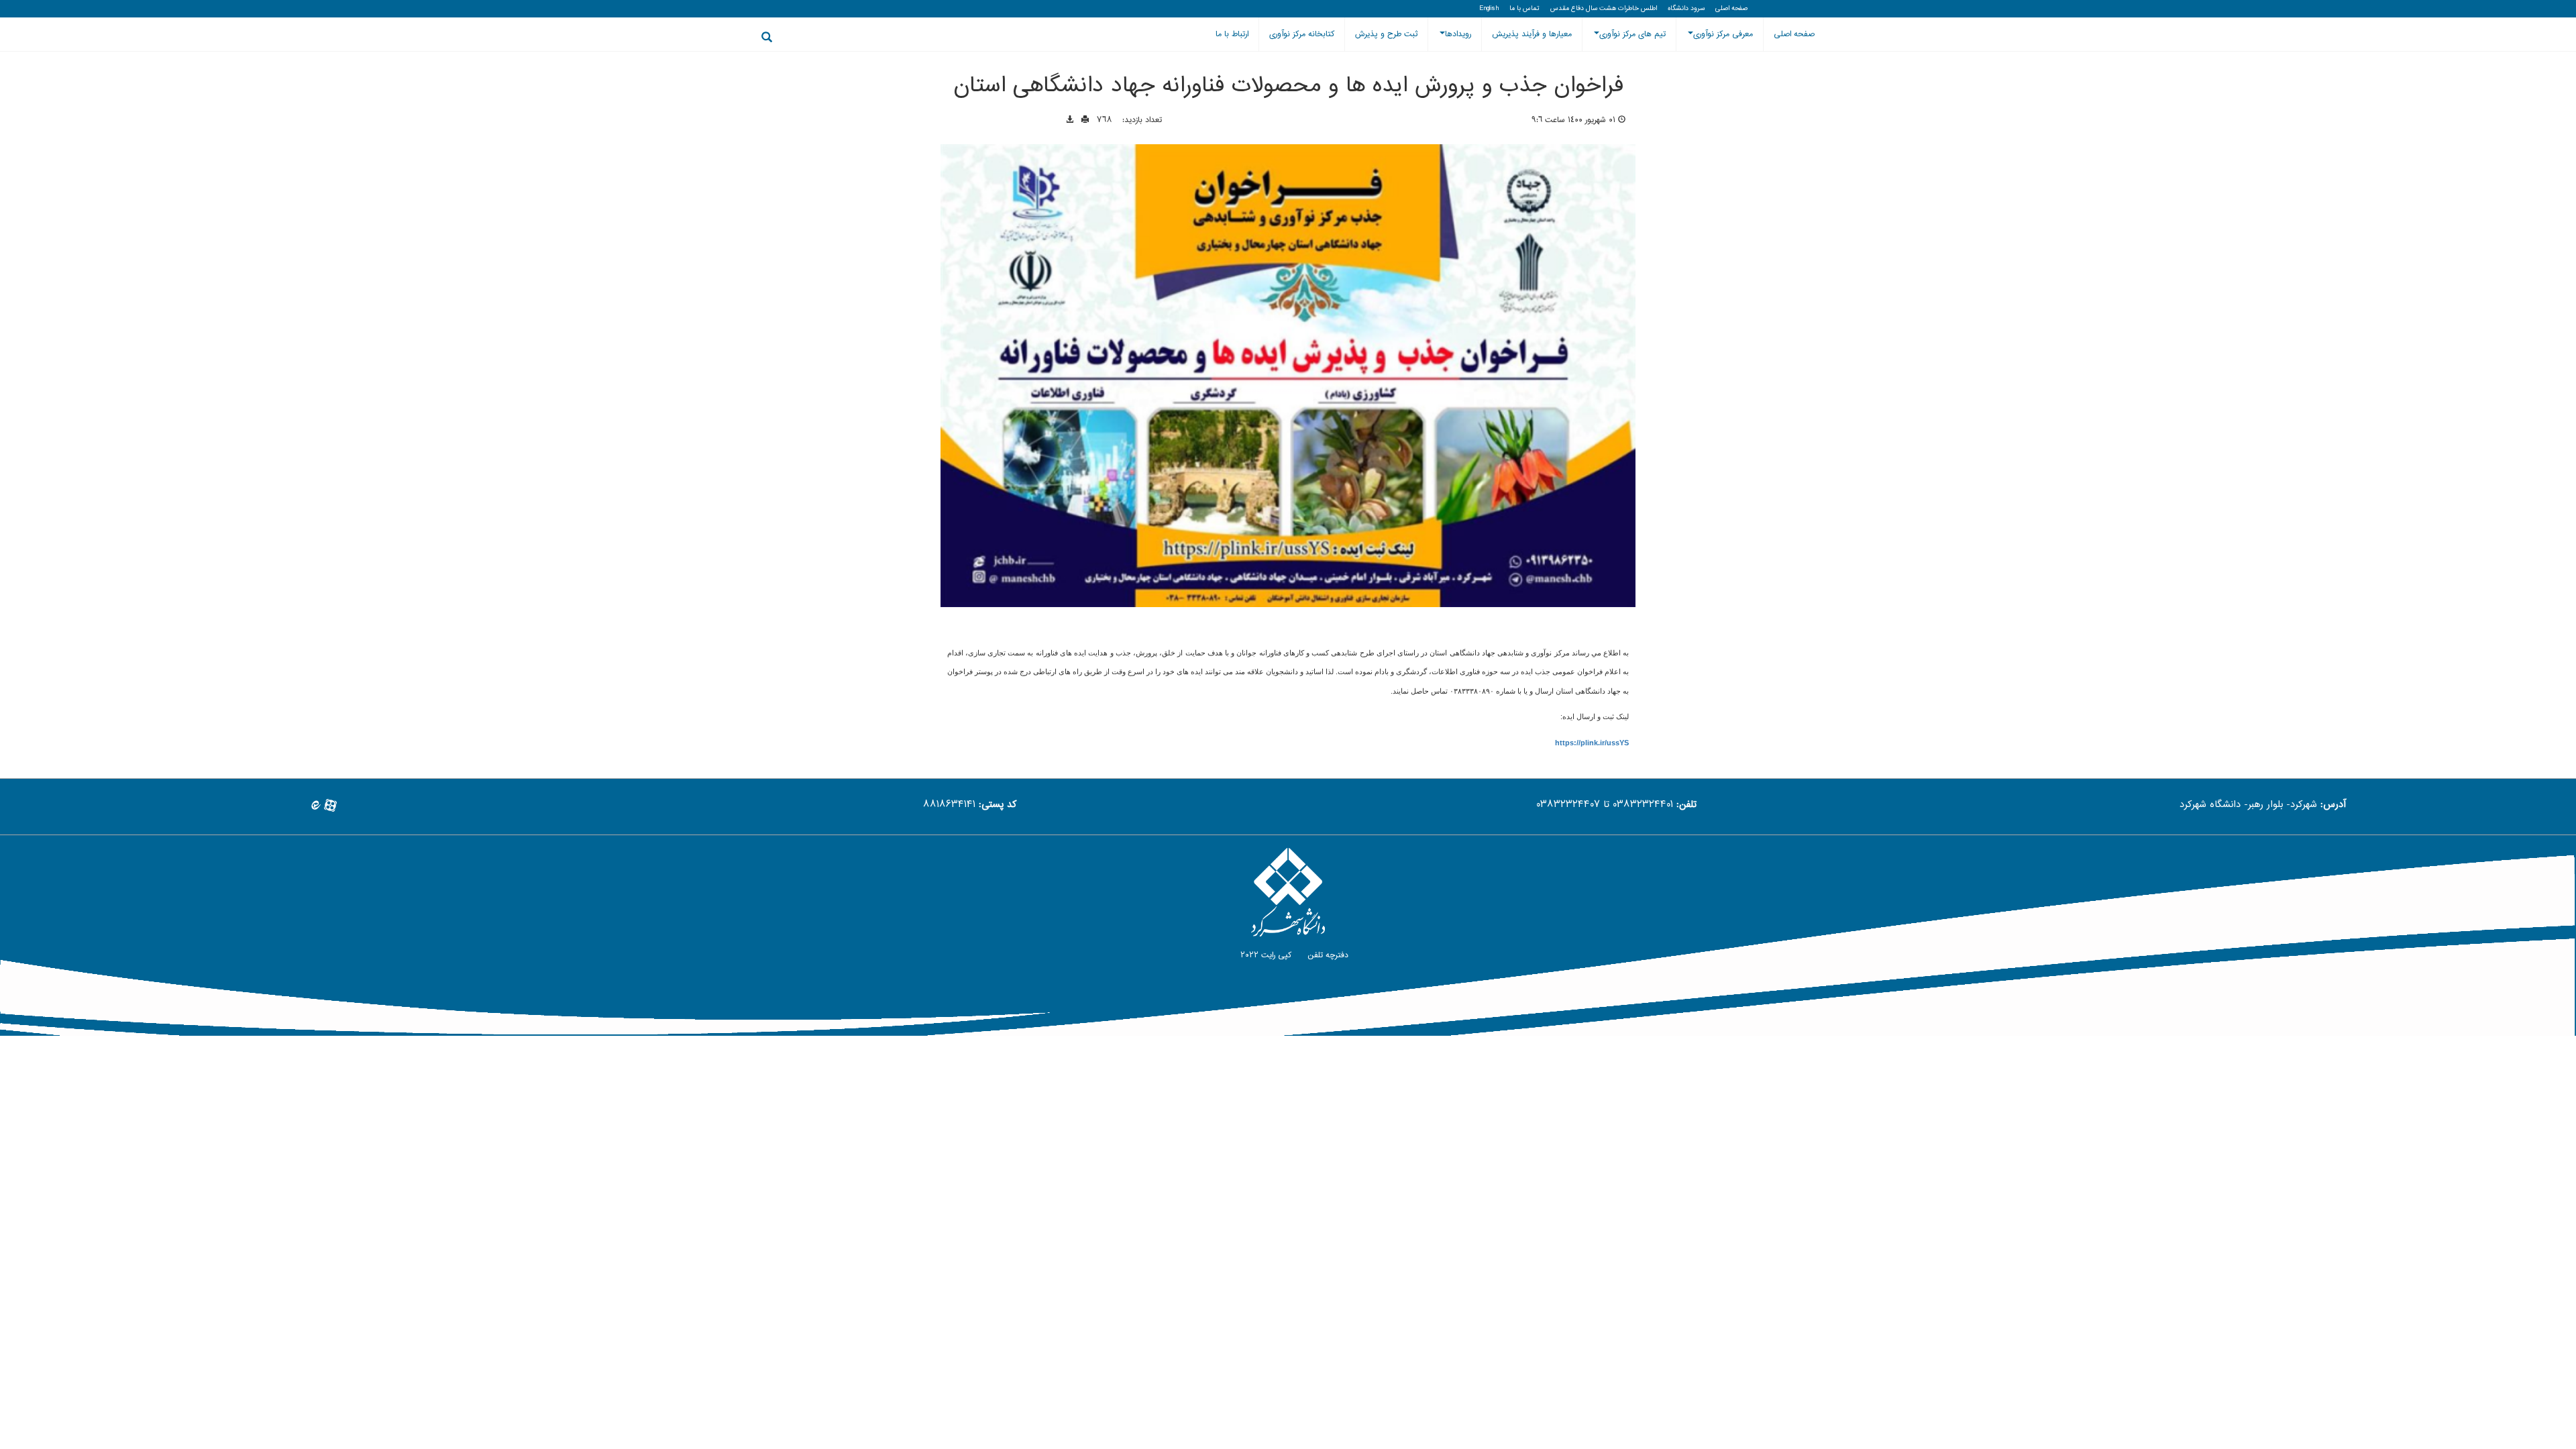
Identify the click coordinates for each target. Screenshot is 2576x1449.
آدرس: (2333, 805)
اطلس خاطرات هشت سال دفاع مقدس (1604, 9)
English (1489, 9)
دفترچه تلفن (1327, 955)
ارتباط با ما (1232, 34)
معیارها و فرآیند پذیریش (1532, 34)
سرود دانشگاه (1686, 9)
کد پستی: (998, 805)
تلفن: (1686, 805)
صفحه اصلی (1731, 9)
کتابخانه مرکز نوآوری (1302, 34)
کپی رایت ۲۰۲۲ (1265, 955)
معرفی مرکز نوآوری (1723, 34)
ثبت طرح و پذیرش (1386, 34)
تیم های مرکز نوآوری (1632, 34)
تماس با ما (1524, 9)
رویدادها (1458, 34)
